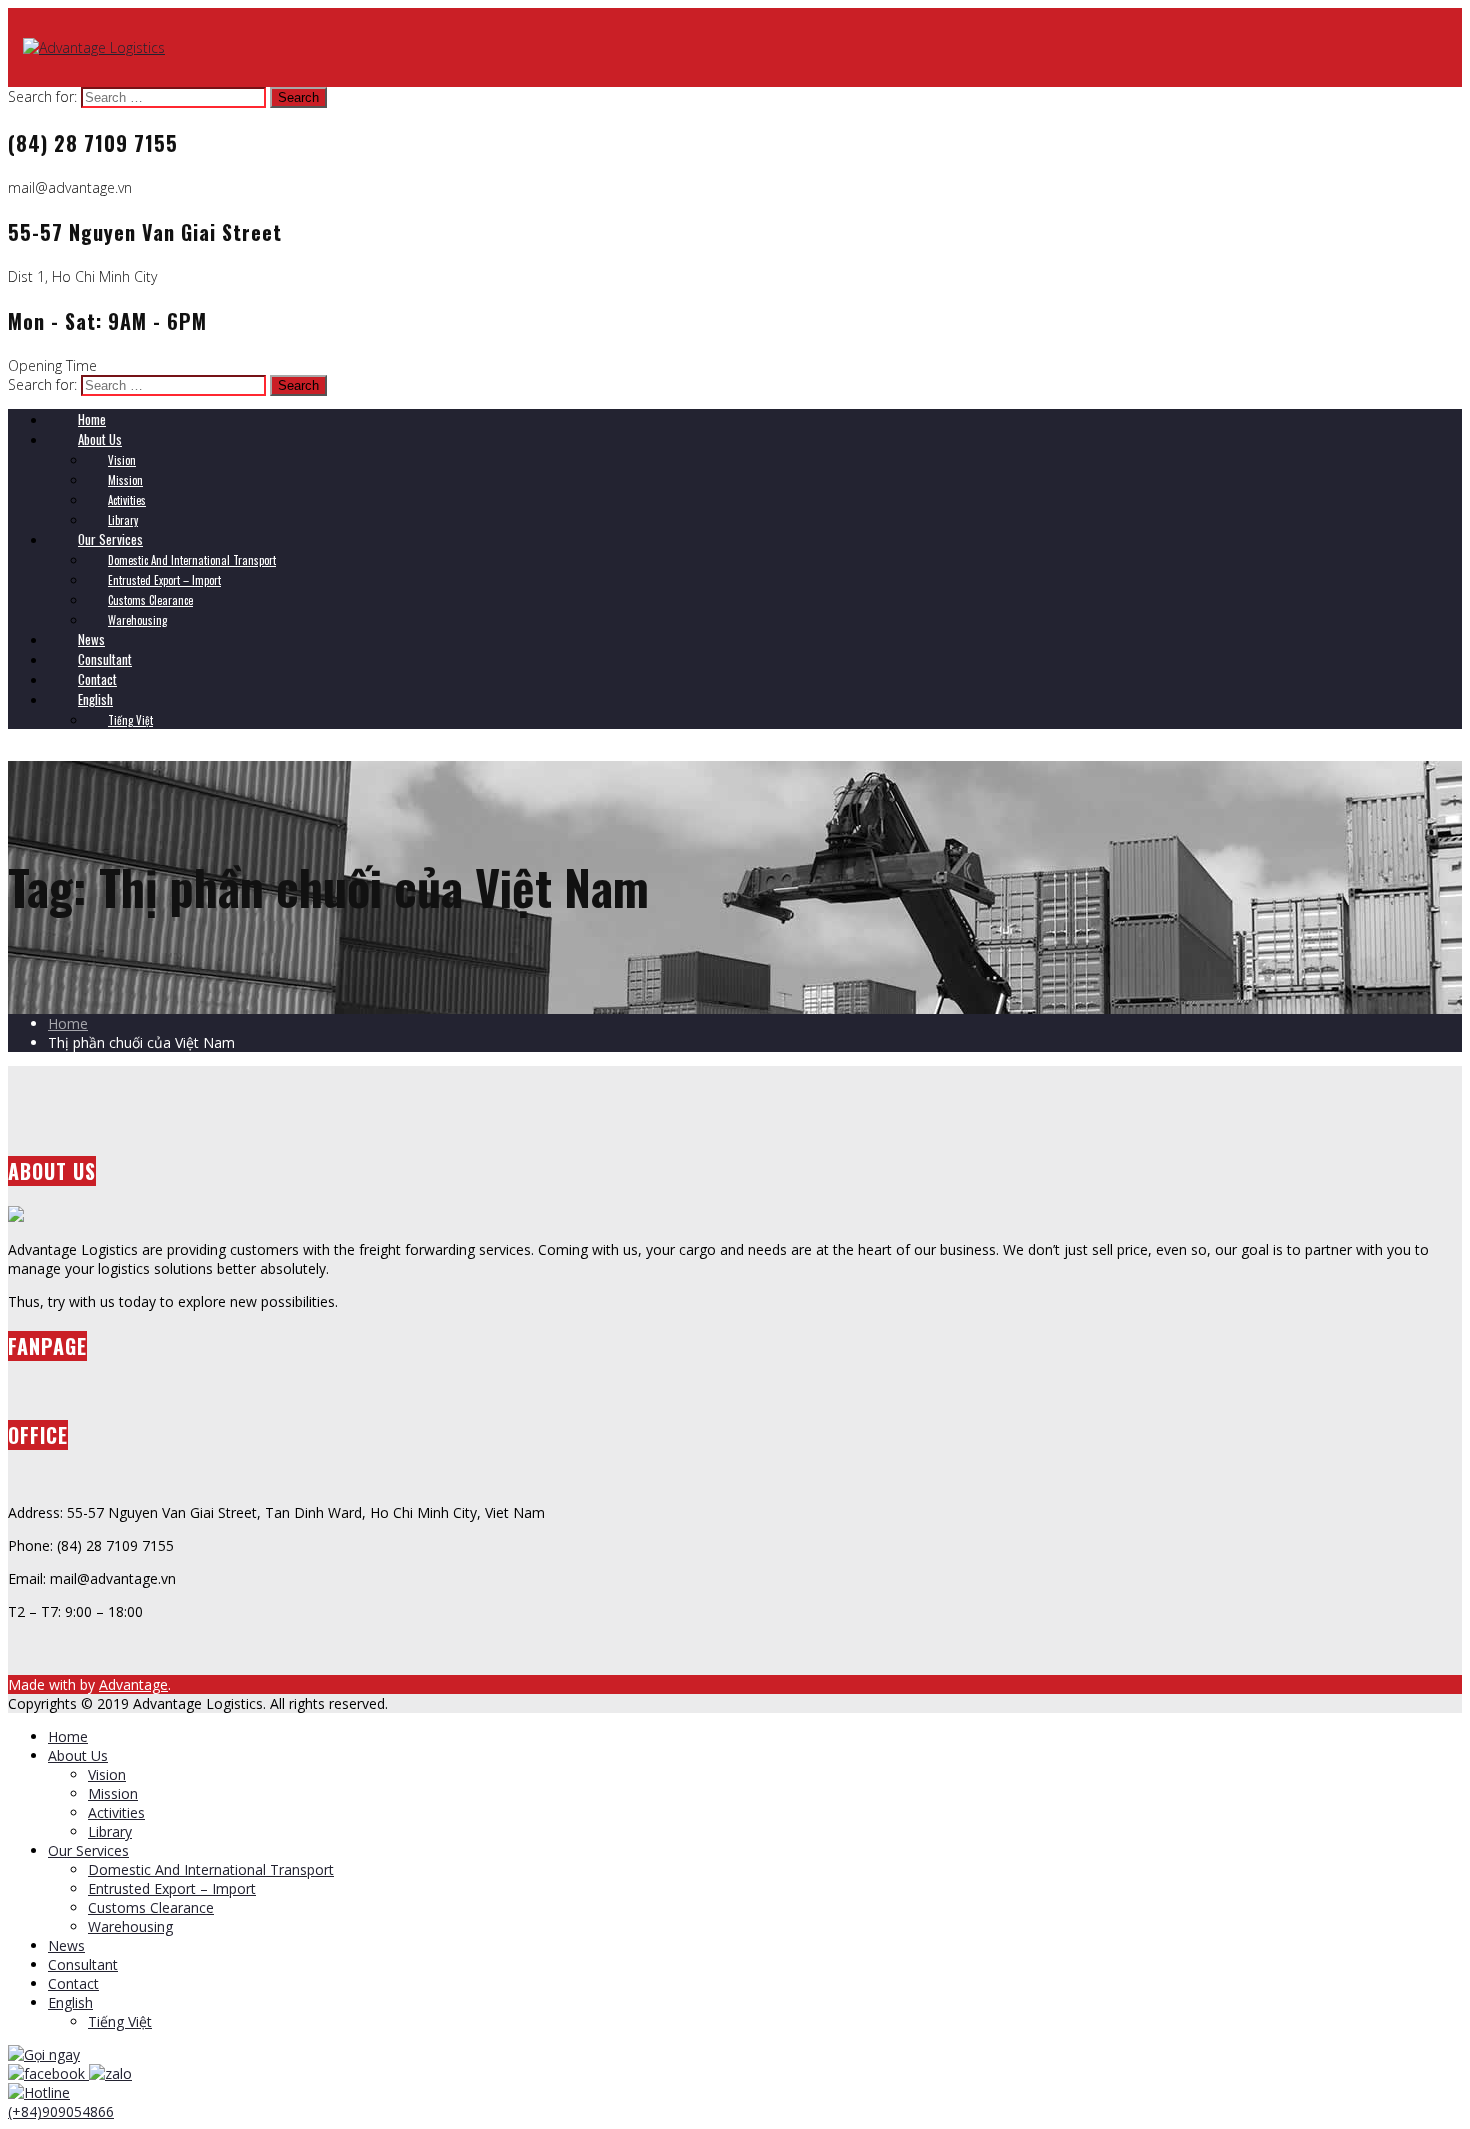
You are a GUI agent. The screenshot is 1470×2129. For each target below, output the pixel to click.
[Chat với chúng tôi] (48, 2073)
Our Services (88, 1850)
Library (110, 1831)
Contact (73, 1983)
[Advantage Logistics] (94, 47)
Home (68, 1023)
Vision (107, 1774)
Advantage (133, 1684)
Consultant (83, 1964)
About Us (78, 1755)
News (66, 1945)
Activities (116, 1812)
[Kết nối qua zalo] (110, 2073)
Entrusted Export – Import (172, 1888)
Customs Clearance (151, 1907)
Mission (113, 1793)
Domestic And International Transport (211, 1869)
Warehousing (130, 1926)
